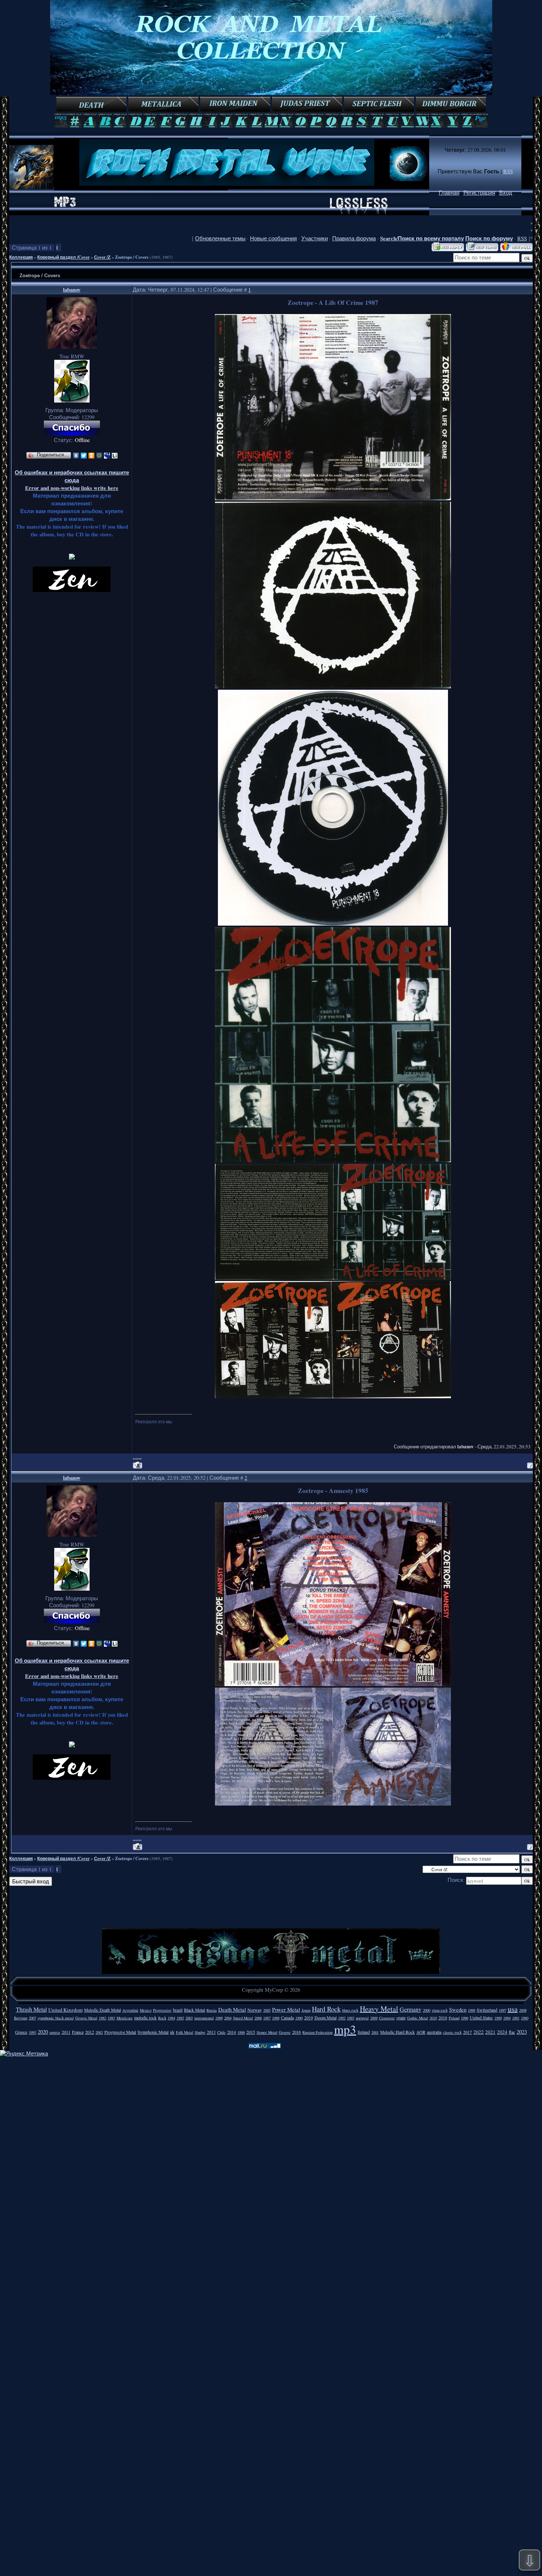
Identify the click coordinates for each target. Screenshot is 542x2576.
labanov (72, 290)
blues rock (350, 2010)
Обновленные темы (220, 238)
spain (401, 2018)
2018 (443, 2018)
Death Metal (232, 2010)
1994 (507, 2018)
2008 (523, 2010)
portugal (362, 2018)
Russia (212, 2010)
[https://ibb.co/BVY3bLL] (333, 498)
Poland (454, 2018)
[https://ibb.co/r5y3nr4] (333, 924)
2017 (468, 2032)
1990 (299, 2018)
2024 (502, 2032)
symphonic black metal (56, 2018)
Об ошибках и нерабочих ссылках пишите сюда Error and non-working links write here (72, 480)
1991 (516, 2018)
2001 (375, 2032)
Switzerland (487, 2010)
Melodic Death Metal (103, 2010)
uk (172, 2032)
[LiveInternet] (115, 456)
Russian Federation (317, 2032)
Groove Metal (86, 2018)
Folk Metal (185, 2032)
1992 (342, 2018)
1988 (276, 2018)
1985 (180, 2018)
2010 (433, 2018)
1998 (472, 2010)
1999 (219, 2018)
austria (55, 2032)
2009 (374, 2018)
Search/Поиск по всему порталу (422, 238)
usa (513, 2009)
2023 (522, 2032)
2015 (251, 2032)
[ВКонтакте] (76, 456)
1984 (171, 2018)
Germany (411, 2009)
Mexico (146, 2010)
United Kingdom (65, 2010)
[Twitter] (84, 456)
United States (481, 2018)
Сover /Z (102, 257)
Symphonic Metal (153, 2032)
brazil (178, 2010)
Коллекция (21, 257)
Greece (21, 2032)
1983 (111, 2018)
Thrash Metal (31, 2009)
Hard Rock (326, 2009)
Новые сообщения (273, 238)
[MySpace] (107, 456)
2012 (90, 2032)
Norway (255, 2010)
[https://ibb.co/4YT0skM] (333, 1277)
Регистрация (479, 193)
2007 (32, 2018)
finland (364, 2032)
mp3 (345, 2029)
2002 (99, 2032)
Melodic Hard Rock (397, 2032)
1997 (503, 2010)
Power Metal (286, 2010)
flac (512, 2032)
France (78, 2032)
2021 (490, 2032)
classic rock (452, 2032)
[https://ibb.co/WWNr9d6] (333, 686)
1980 (525, 2018)
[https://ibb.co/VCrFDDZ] (333, 1684)
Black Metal (194, 2010)
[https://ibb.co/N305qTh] (333, 1396)
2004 (228, 2018)
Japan (306, 2010)
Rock (162, 2018)
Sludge (200, 2032)
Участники (315, 238)
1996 (465, 2018)
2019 (309, 2018)
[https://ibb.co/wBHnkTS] (333, 1160)
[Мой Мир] (99, 456)
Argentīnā (130, 2010)
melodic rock (145, 2018)
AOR (421, 2032)
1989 (498, 2018)
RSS (508, 171)
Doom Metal (326, 2018)
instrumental (204, 2018)
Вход (506, 193)
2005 (267, 2010)
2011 (66, 2032)
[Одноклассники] (92, 456)
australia (434, 2032)
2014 (232, 2032)
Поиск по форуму (489, 238)
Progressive (162, 2010)
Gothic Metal (418, 2018)
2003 (189, 2018)
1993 (351, 2018)
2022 (479, 2032)
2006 (258, 2018)
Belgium (21, 2018)
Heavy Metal (379, 2009)
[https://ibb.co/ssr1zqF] (333, 1804)
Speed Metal (243, 2018)
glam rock (440, 2010)
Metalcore (125, 2018)
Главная (449, 193)
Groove (285, 2032)
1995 (32, 2032)
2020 (43, 2032)
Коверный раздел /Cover (63, 257)
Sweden (458, 2010)
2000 (427, 2010)
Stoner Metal (267, 2032)
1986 (241, 2032)
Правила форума (354, 238)
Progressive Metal (120, 2032)
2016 (296, 2032)
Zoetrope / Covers (132, 257)
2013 (211, 2032)
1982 (103, 2018)
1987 (267, 2018)
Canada (287, 2018)
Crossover (387, 2018)
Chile (221, 2032)
